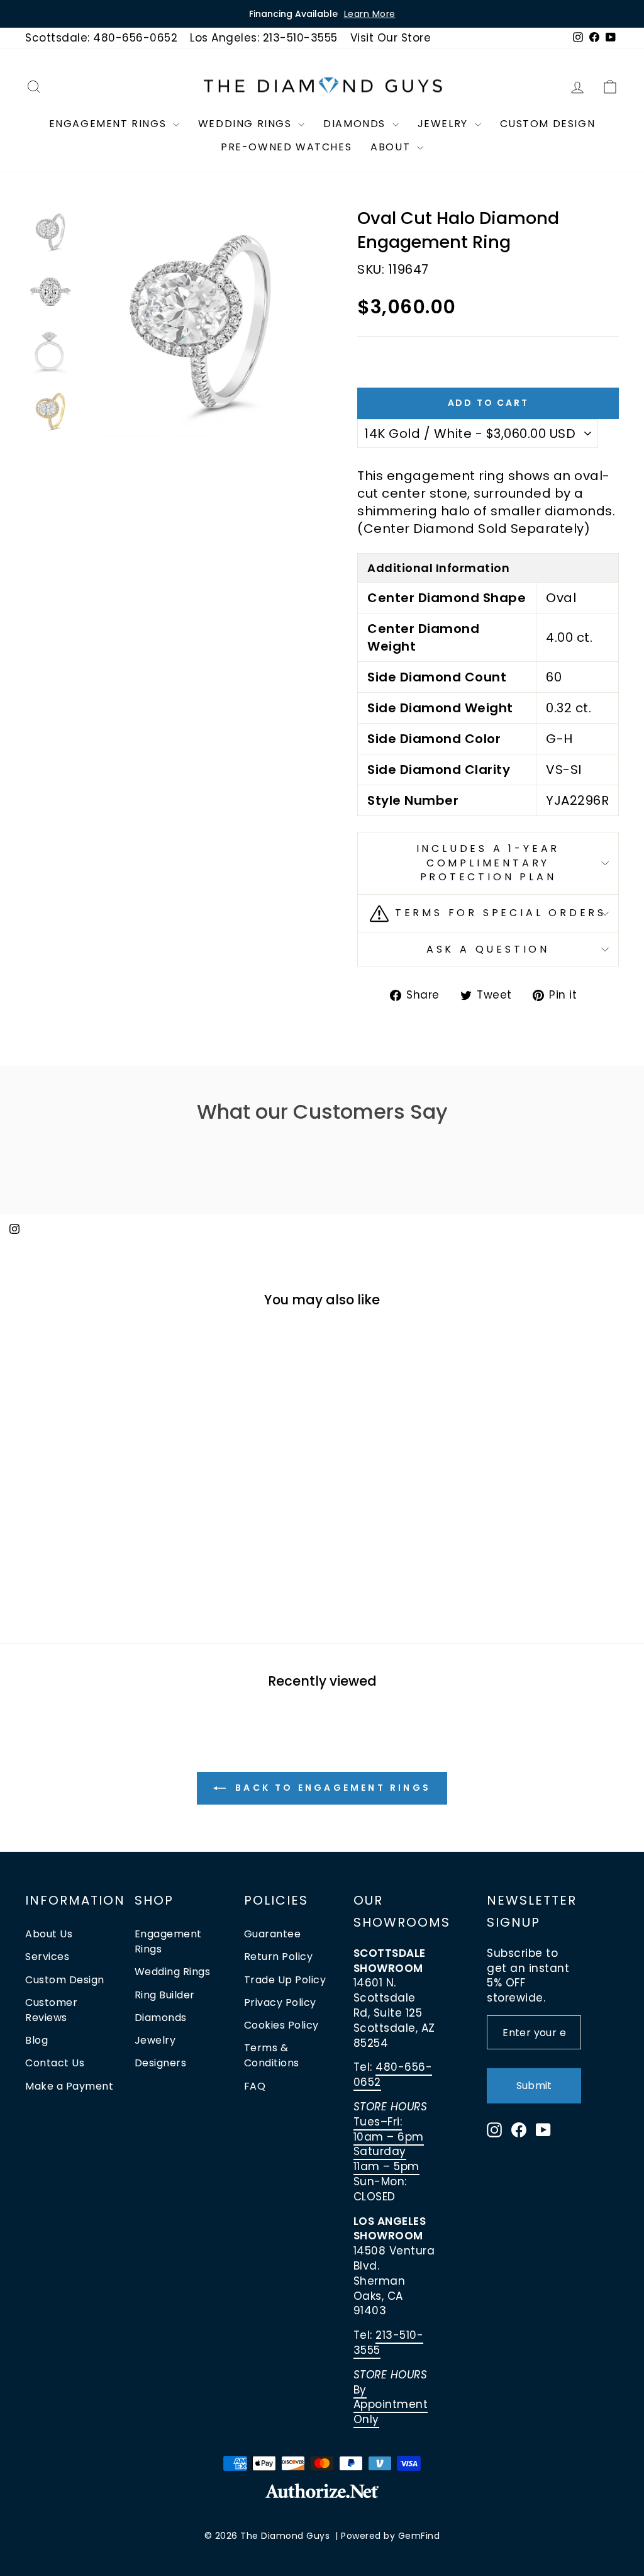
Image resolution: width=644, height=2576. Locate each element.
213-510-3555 (389, 2343)
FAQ (255, 2086)
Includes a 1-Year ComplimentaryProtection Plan (488, 863)
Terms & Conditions (272, 2055)
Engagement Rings (109, 124)
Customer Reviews (51, 2010)
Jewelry (445, 124)
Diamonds (356, 124)
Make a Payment (69, 2086)
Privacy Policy (280, 2002)
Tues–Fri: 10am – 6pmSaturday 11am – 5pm (389, 2144)
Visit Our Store (391, 38)
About (392, 147)
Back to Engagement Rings (331, 1788)
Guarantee (273, 1934)
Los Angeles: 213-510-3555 (264, 38)
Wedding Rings (247, 124)
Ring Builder (165, 1995)
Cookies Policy (281, 2025)
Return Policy (279, 1957)
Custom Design (548, 124)
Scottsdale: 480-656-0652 (101, 38)
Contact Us (55, 2063)
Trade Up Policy (285, 1980)
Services (47, 1957)
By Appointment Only (391, 2405)
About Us (49, 1934)
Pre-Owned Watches (286, 147)
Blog (36, 2040)
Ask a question (488, 949)
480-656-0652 (393, 2075)
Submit (534, 2086)
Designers (161, 2063)
